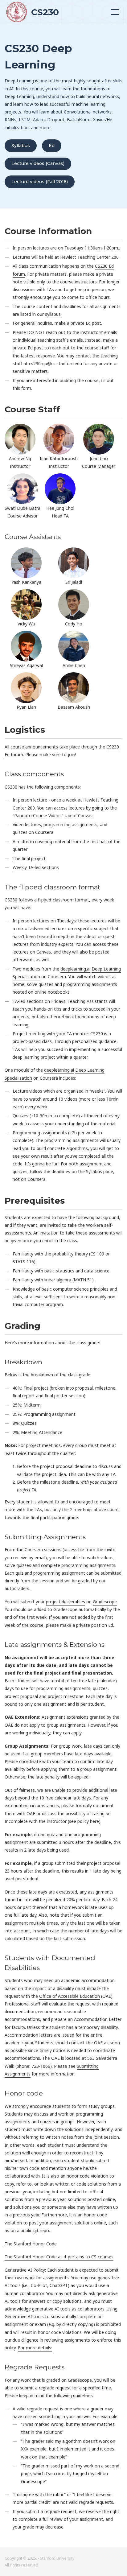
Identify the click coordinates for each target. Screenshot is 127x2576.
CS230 (44, 12)
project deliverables (66, 1602)
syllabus (53, 314)
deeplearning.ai (75, 969)
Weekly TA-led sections (36, 867)
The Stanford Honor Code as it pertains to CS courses (59, 2257)
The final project (29, 858)
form (26, 388)
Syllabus (21, 146)
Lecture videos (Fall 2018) (40, 182)
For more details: (35, 2348)
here (94, 1821)
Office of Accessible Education (70, 1996)
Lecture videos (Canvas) (38, 163)
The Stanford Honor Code (31, 2244)
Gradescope (105, 1602)
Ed (52, 146)
